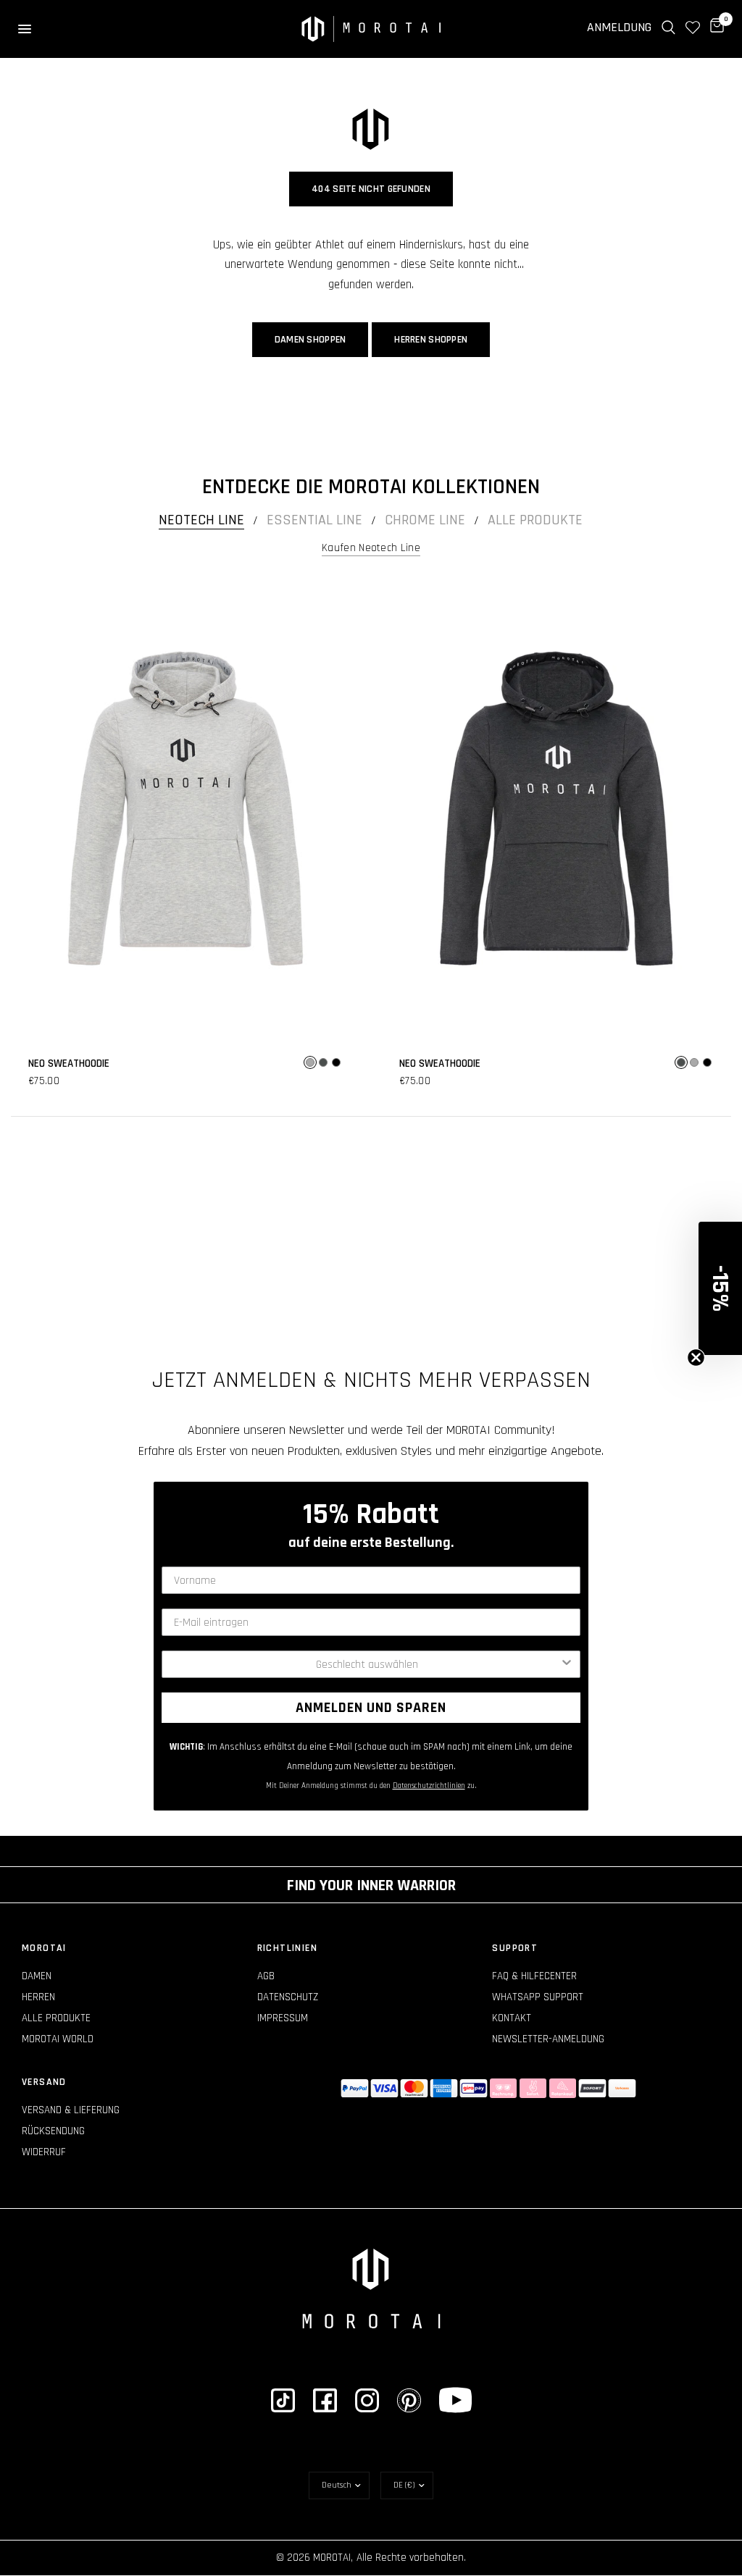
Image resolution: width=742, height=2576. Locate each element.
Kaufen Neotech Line (371, 548)
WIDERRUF (44, 2152)
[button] (720, 1288)
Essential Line (314, 520)
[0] (714, 28)
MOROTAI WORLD (58, 2039)
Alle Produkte (535, 520)
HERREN (38, 1997)
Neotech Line (201, 520)
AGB (266, 1976)
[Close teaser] (696, 1358)
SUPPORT (515, 1948)
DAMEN (37, 1976)
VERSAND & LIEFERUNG (71, 2110)
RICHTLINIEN (287, 1948)
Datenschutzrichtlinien (429, 1786)
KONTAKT (512, 2018)
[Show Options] (567, 1664)
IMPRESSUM (283, 2018)
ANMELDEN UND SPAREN (371, 1708)
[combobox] (367, 1664)
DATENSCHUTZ (288, 1997)
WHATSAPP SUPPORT (538, 1997)
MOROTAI (44, 1948)
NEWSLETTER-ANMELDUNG (548, 2039)
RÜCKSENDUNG (53, 2131)
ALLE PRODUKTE (56, 2018)
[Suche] (668, 28)
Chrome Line (425, 520)
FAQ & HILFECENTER (534, 1976)
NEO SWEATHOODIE (69, 1063)
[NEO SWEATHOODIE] (185, 809)
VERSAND (44, 2082)
